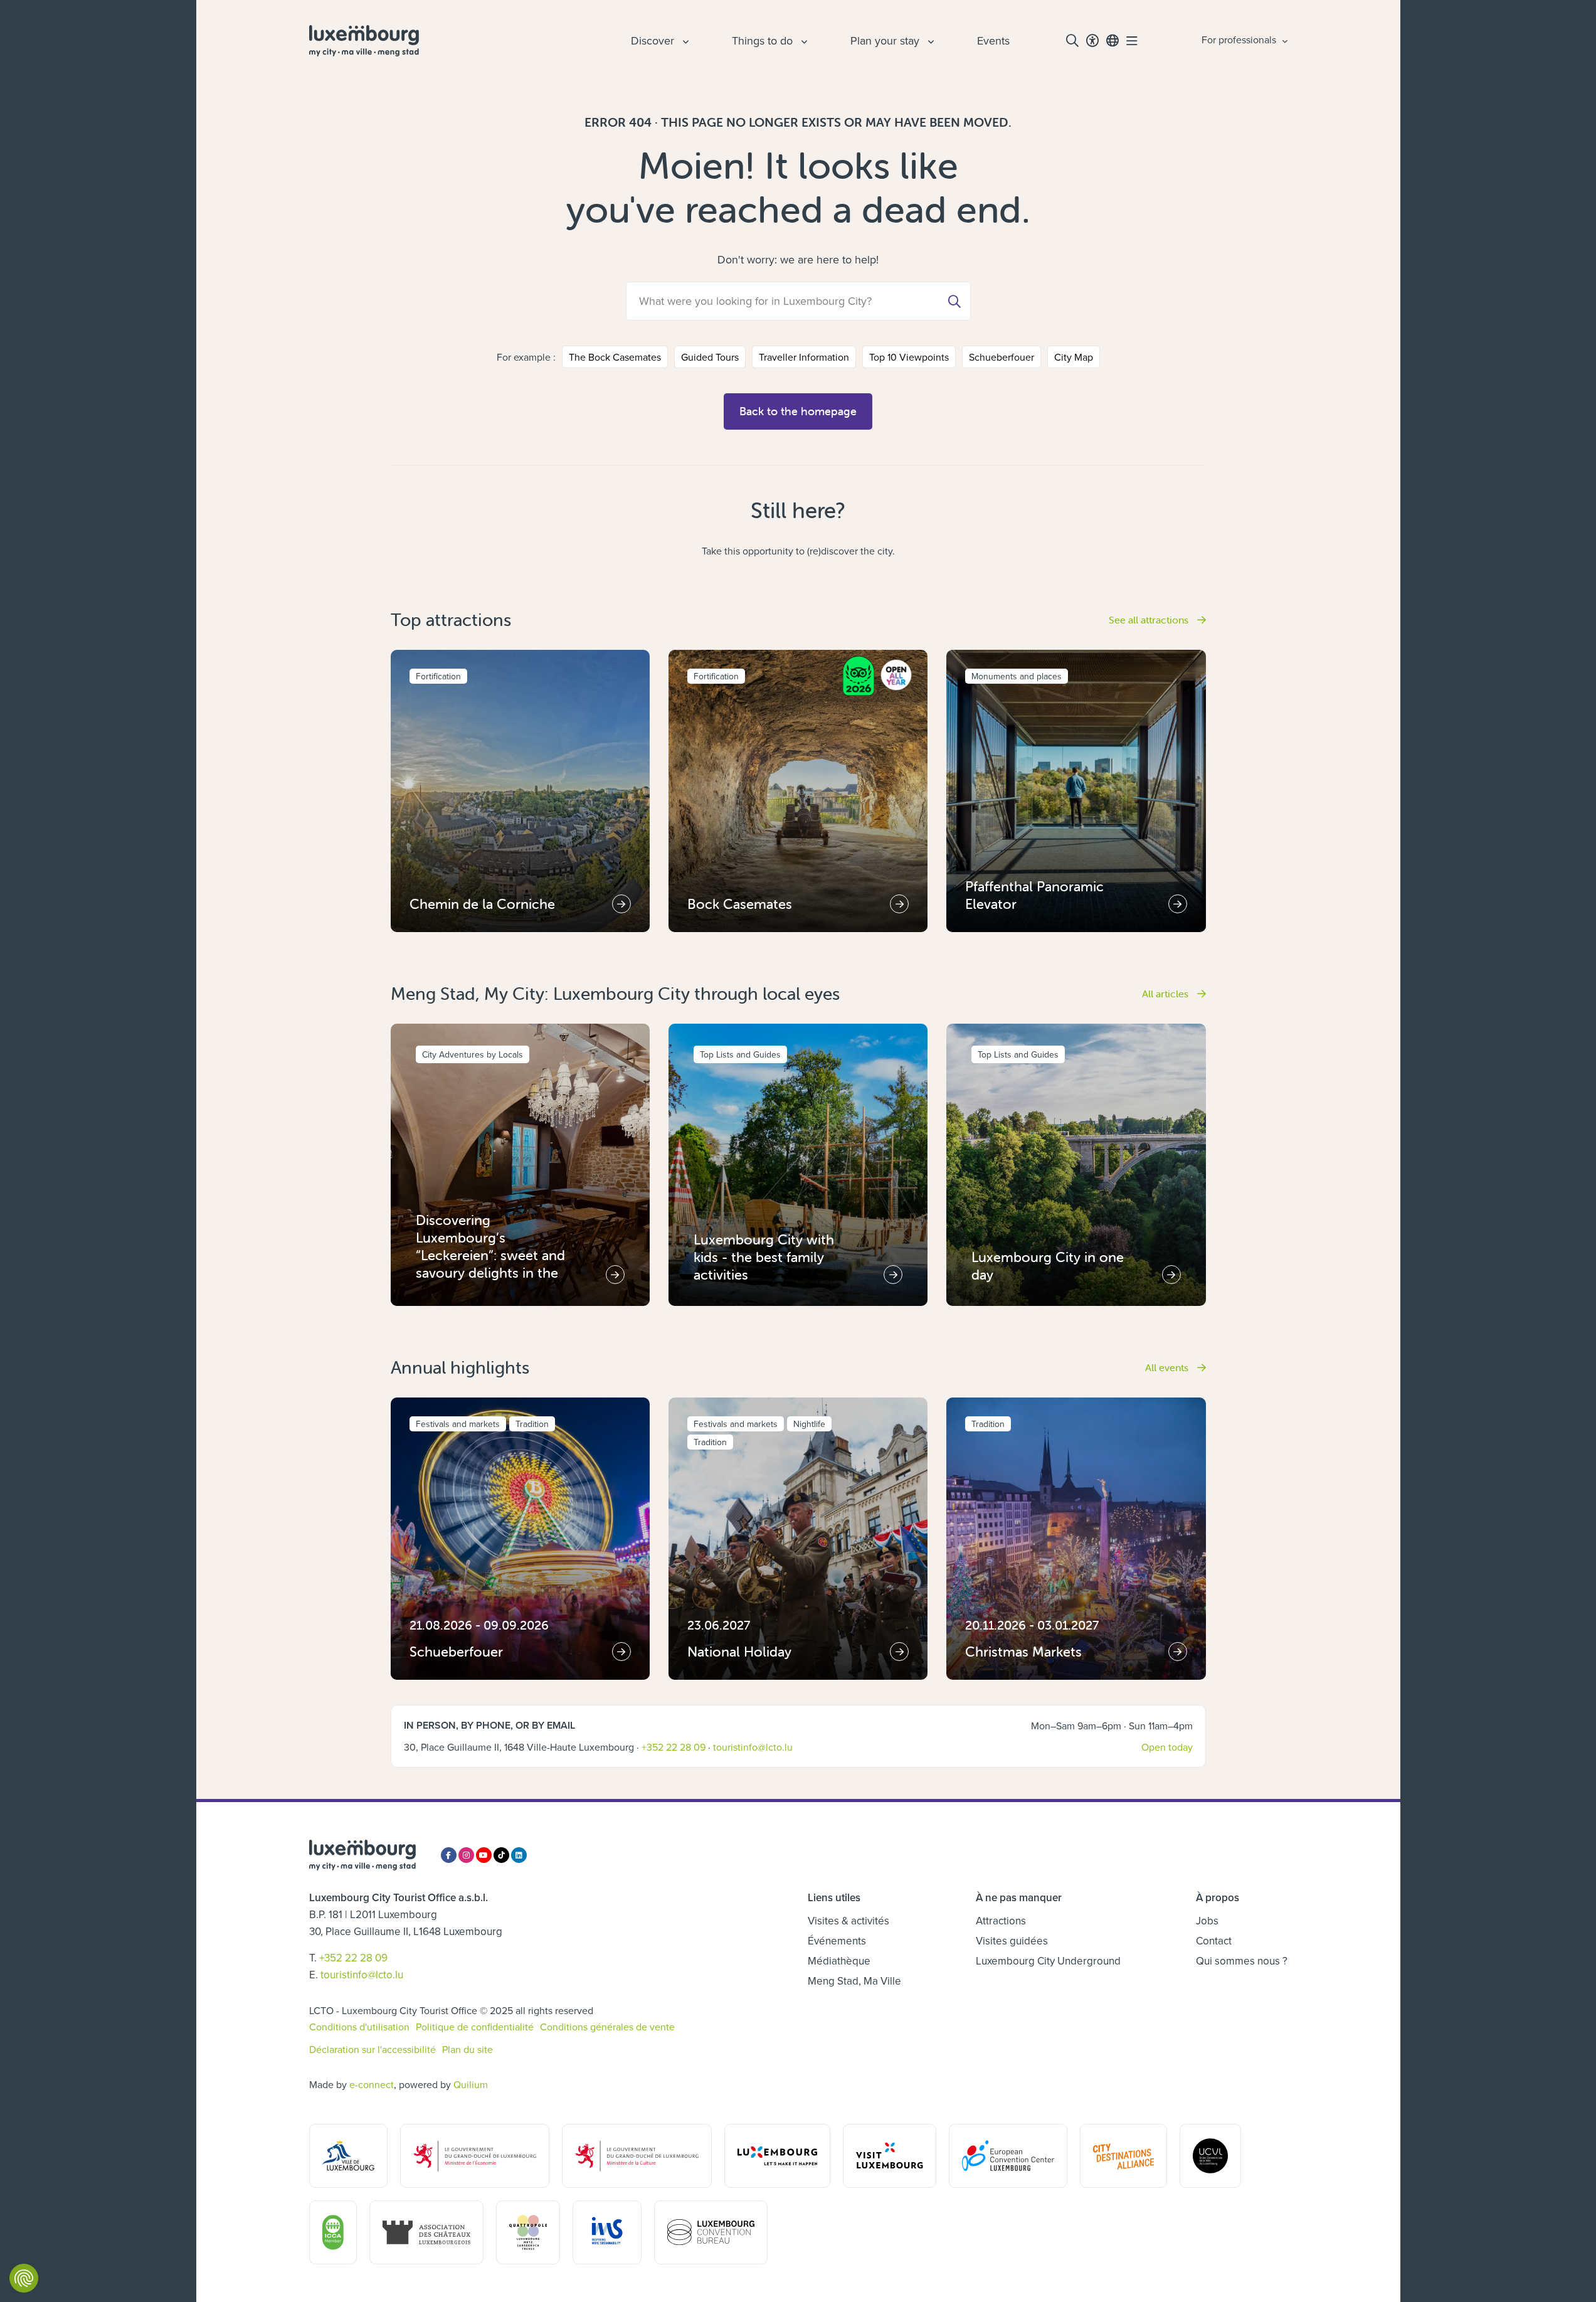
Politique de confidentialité (475, 2027)
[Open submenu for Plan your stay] (929, 41)
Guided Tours (710, 357)
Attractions (1001, 1921)
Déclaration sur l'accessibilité (373, 2049)
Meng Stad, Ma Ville (854, 1981)
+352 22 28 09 (674, 1747)
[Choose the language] (1112, 41)
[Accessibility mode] (1092, 41)
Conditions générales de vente (607, 2027)
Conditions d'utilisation (359, 2027)
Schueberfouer (1001, 357)
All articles (1166, 994)
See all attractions (1150, 620)
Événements (837, 1941)
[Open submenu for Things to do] (803, 41)
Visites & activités (848, 1921)
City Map (1074, 357)
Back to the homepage (798, 411)
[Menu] (1132, 41)
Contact (1214, 1941)
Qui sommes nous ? (1242, 1961)
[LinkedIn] (519, 1855)
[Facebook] (449, 1855)
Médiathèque (839, 1961)
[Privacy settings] (24, 2278)
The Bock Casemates (615, 357)
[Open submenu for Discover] (684, 41)
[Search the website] (1072, 41)
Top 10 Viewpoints (909, 357)
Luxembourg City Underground (1048, 1961)
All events (1168, 1367)
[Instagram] (466, 1855)
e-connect (372, 2084)
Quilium (471, 2084)
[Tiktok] (501, 1855)
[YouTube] (484, 1855)
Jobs (1207, 1921)
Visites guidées (1012, 1941)
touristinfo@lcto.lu (753, 1747)
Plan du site (468, 2049)
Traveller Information (804, 357)
